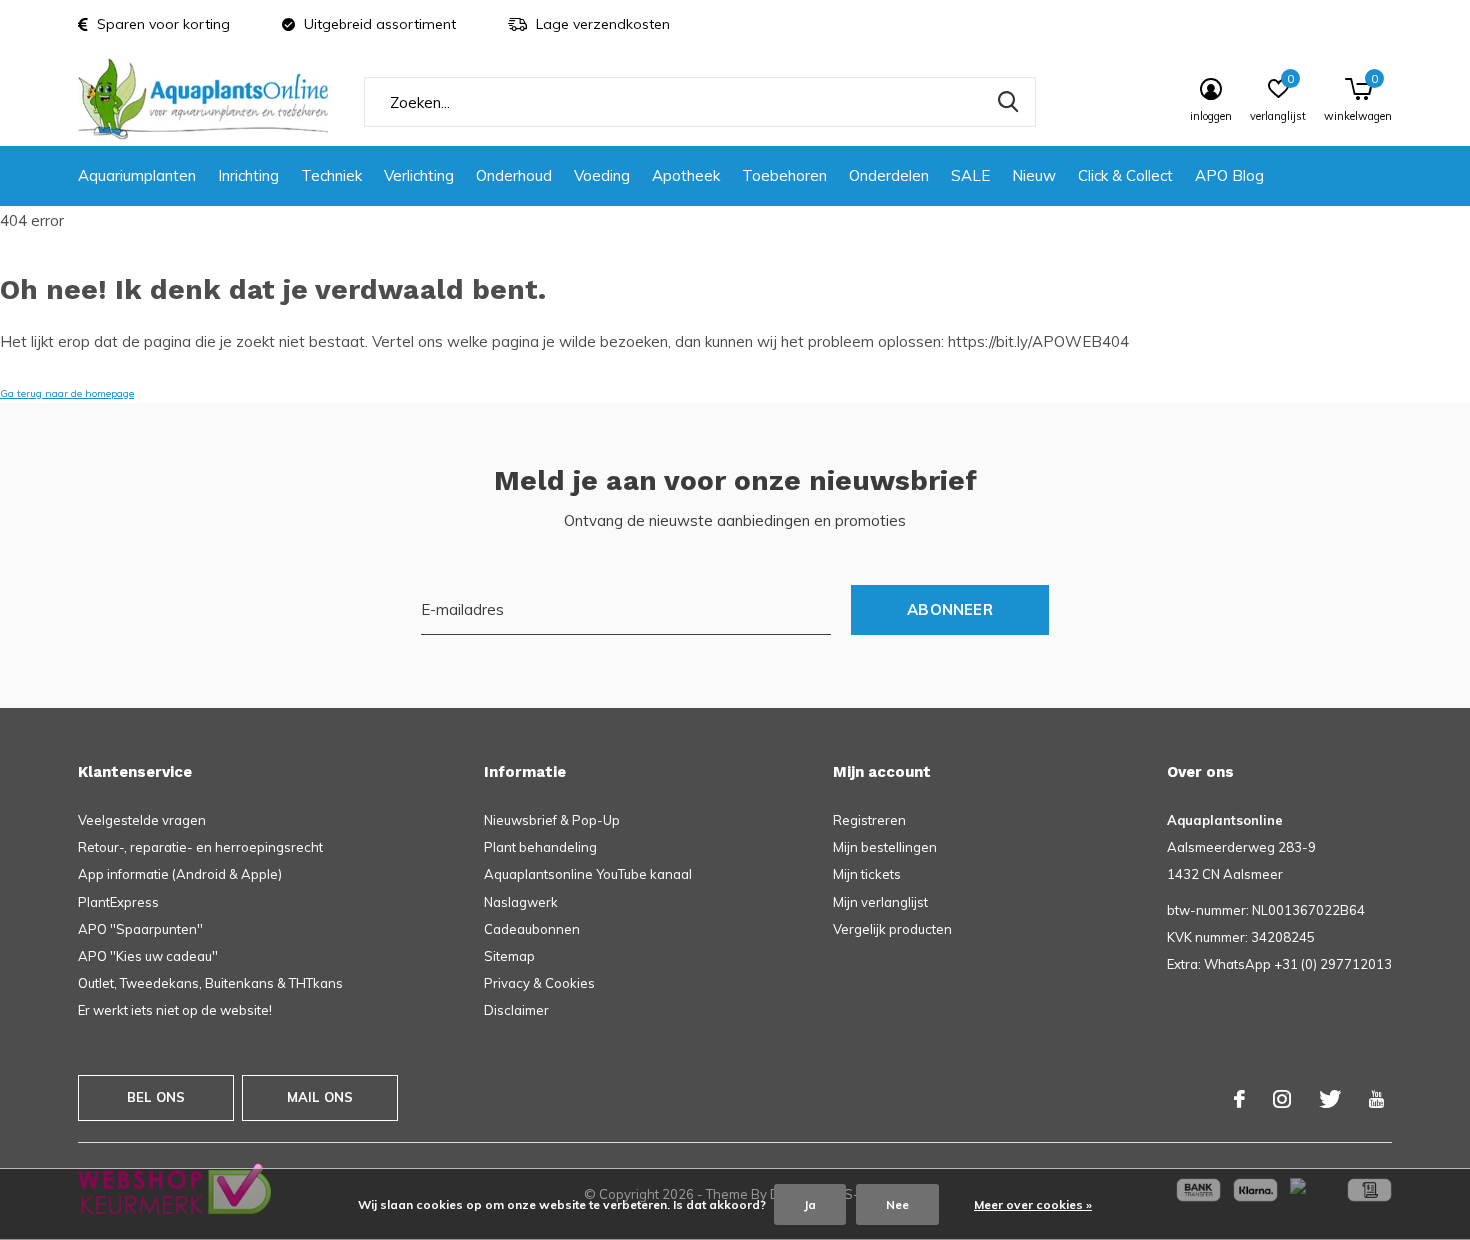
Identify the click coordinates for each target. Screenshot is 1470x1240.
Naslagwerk (521, 902)
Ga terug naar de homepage (67, 393)
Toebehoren (784, 175)
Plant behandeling (540, 847)
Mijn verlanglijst (880, 902)
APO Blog (1229, 175)
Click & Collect (1125, 175)
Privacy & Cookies (539, 983)
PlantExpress (118, 902)
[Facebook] (1239, 1099)
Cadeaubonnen (532, 929)
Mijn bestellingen (885, 847)
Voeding (602, 175)
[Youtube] (1376, 1099)
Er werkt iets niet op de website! (175, 1010)
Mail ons (320, 1097)
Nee (897, 1204)
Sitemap (509, 956)
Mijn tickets (867, 874)
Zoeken (1008, 102)
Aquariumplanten (137, 175)
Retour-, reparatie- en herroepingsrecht (200, 847)
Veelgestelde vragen (142, 820)
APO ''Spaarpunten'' (140, 929)
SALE (970, 175)
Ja (810, 1204)
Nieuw (1034, 175)
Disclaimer (516, 1010)
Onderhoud (514, 175)
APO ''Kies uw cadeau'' (148, 956)
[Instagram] (1282, 1099)
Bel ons (156, 1097)
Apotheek (686, 175)
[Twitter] (1330, 1099)
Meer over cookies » (1033, 1204)
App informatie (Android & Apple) (180, 874)
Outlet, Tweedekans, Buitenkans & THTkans (210, 983)
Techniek (331, 175)
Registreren (869, 820)
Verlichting (419, 175)
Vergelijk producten (892, 929)
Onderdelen (889, 175)
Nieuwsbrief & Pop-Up (552, 820)
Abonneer (950, 609)
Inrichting (248, 175)
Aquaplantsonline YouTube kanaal (588, 874)
